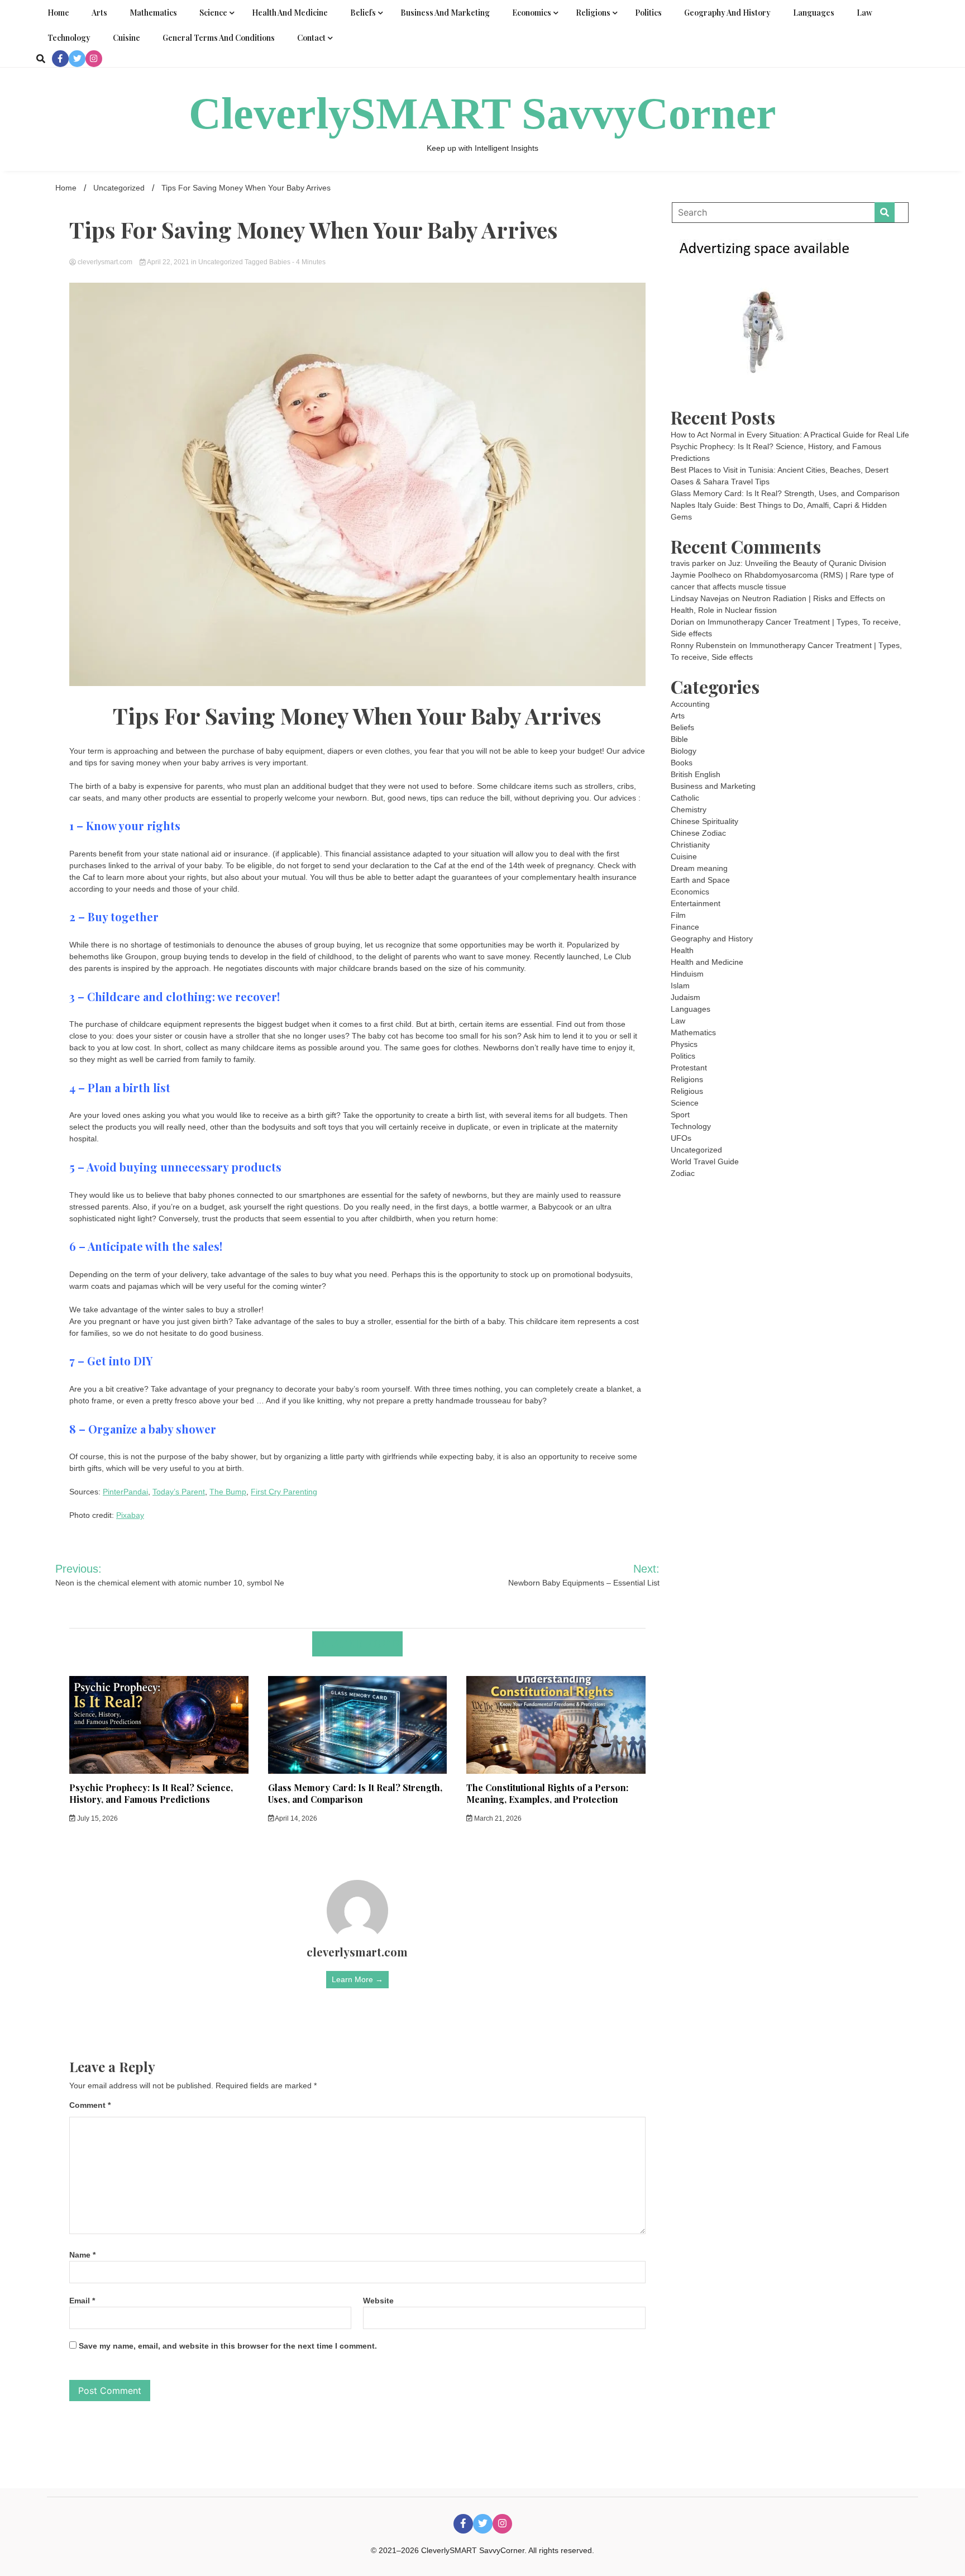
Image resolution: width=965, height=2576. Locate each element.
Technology (69, 38)
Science (213, 13)
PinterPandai (125, 1492)
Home (58, 13)
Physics (684, 1044)
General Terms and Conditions (219, 38)
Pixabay (130, 1515)
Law (864, 13)
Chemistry (689, 810)
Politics (648, 13)
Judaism (685, 997)
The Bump (228, 1492)
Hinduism (687, 974)
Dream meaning (699, 868)
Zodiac (683, 1173)
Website (378, 2301)
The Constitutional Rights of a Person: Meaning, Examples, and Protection (547, 1793)
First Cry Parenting (284, 1492)
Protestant (689, 1068)
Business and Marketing (445, 13)
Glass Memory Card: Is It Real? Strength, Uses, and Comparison (355, 1793)
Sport (680, 1115)
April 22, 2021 (168, 262)
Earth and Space (700, 880)
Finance (685, 927)
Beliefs (363, 13)
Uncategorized (221, 262)
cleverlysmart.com (105, 262)
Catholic (685, 798)
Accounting (690, 704)
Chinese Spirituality (704, 821)
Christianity (690, 845)
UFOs (681, 1138)
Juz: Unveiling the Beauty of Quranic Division (807, 563)
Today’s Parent (179, 1492)
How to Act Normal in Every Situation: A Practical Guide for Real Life (790, 435)
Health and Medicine (290, 13)
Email (82, 2301)
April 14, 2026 (295, 1818)
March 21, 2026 (497, 1818)
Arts (99, 13)
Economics (532, 13)
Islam (680, 985)
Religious (687, 1091)
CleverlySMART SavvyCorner (482, 113)
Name (82, 2255)
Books (682, 763)
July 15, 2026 (97, 1818)
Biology (684, 751)
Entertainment (696, 903)
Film (678, 915)
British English (696, 774)
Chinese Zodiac (698, 833)
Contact (311, 38)
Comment (90, 2105)
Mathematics (153, 13)
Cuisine (126, 38)
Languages (814, 13)
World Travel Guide (705, 1161)
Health (682, 950)
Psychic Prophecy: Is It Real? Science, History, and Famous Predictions (151, 1793)
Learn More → (357, 1979)
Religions (593, 13)
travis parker (693, 563)
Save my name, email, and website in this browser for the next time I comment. (228, 2346)
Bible (679, 739)
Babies (280, 262)
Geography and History (727, 13)
